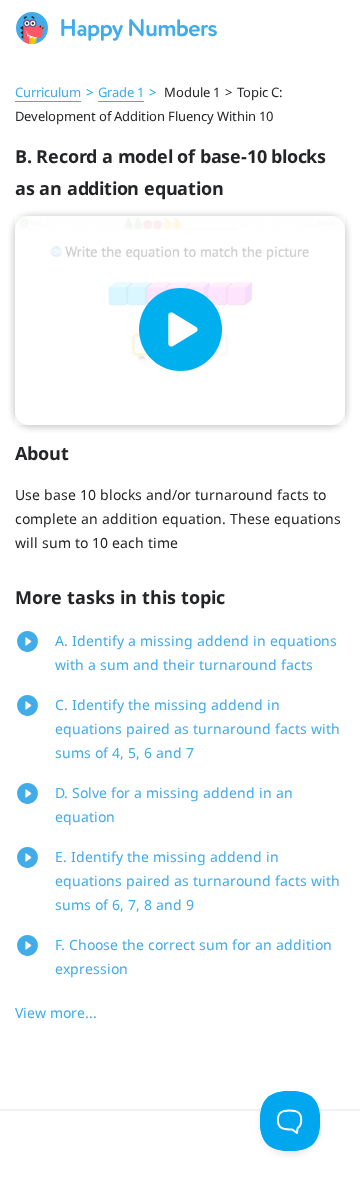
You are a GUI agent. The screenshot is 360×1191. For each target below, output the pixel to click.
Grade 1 (121, 92)
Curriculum (48, 92)
